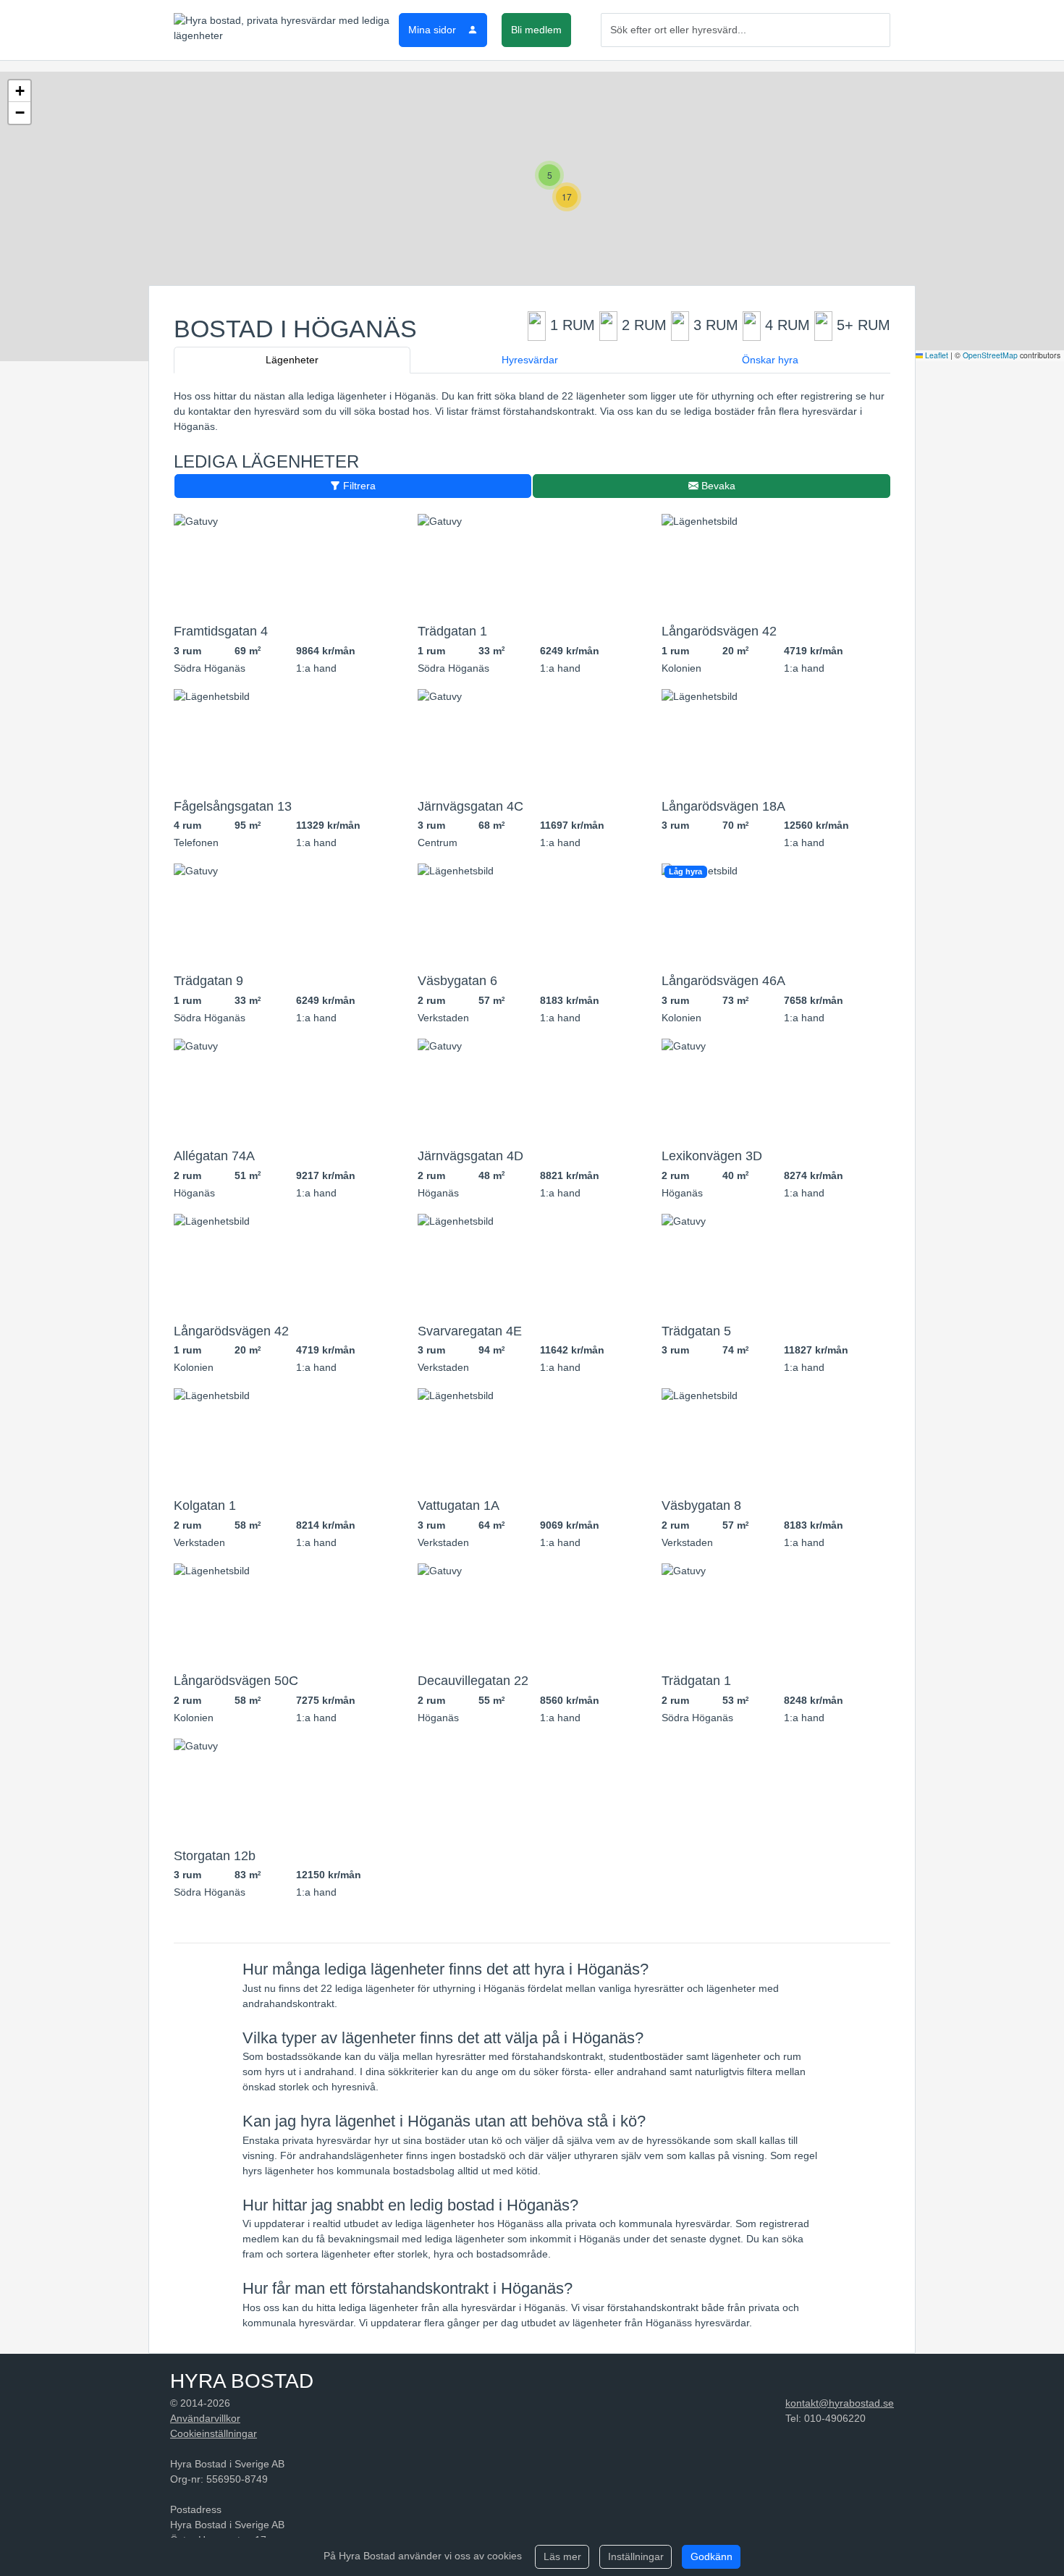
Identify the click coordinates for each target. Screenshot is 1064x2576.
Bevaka (717, 486)
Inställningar (636, 2556)
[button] (549, 175)
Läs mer (562, 2556)
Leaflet (936, 355)
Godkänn (712, 2556)
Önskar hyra (770, 360)
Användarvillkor (205, 2418)
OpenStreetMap (990, 355)
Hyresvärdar (530, 360)
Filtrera (358, 486)
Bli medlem (536, 30)
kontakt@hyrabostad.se (840, 2403)
